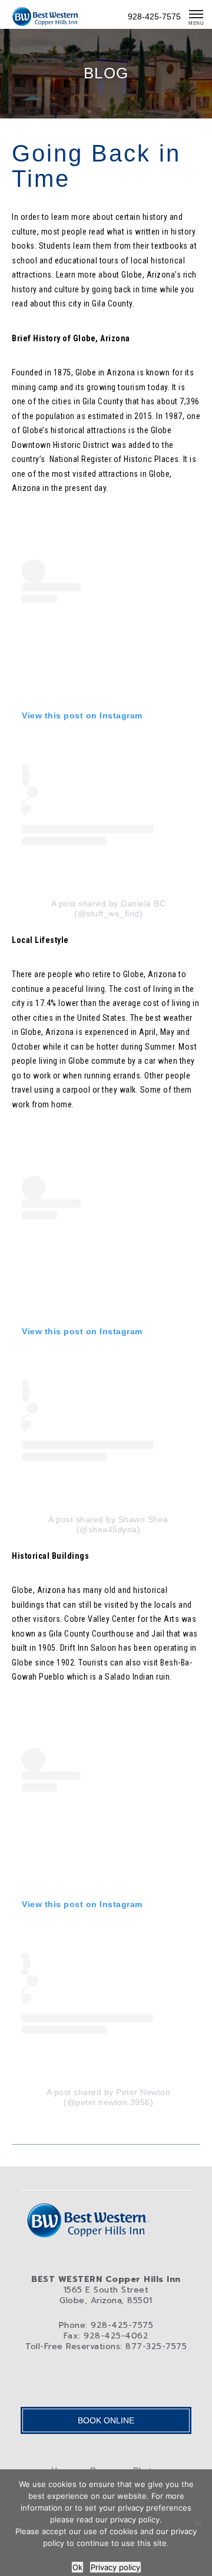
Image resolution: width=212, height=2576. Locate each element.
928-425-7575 (154, 17)
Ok (77, 2567)
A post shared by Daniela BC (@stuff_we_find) (109, 908)
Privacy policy (115, 2567)
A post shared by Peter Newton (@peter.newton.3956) (109, 2097)
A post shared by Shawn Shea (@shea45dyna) (108, 1524)
